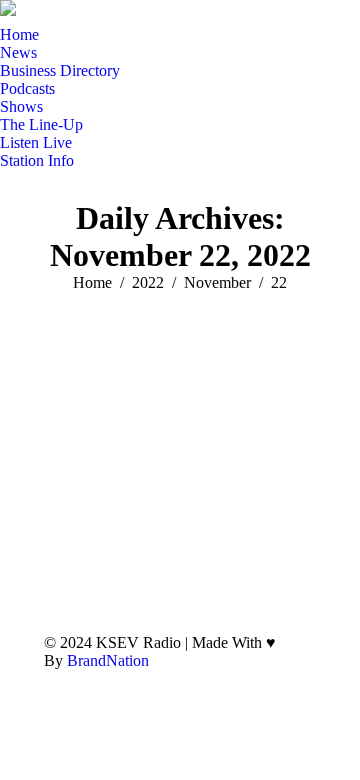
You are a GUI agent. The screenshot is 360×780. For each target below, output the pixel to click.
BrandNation (108, 660)
